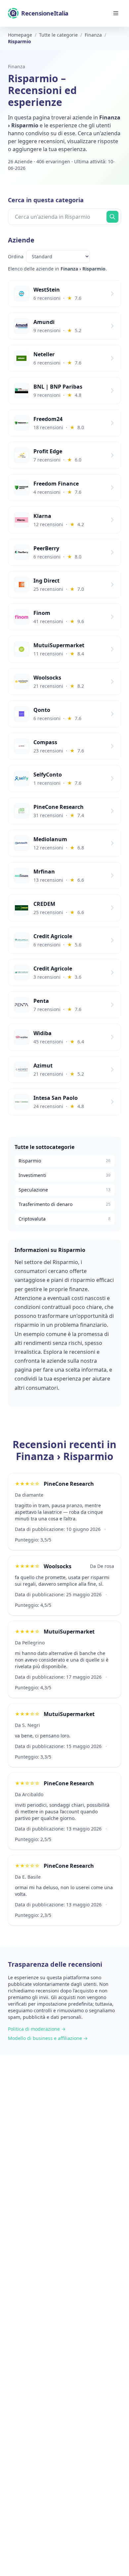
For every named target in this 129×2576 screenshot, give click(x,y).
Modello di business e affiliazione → (48, 2038)
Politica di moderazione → (37, 2029)
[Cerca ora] (112, 217)
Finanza (17, 66)
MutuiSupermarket (69, 1632)
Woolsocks (58, 1566)
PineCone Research (69, 1484)
